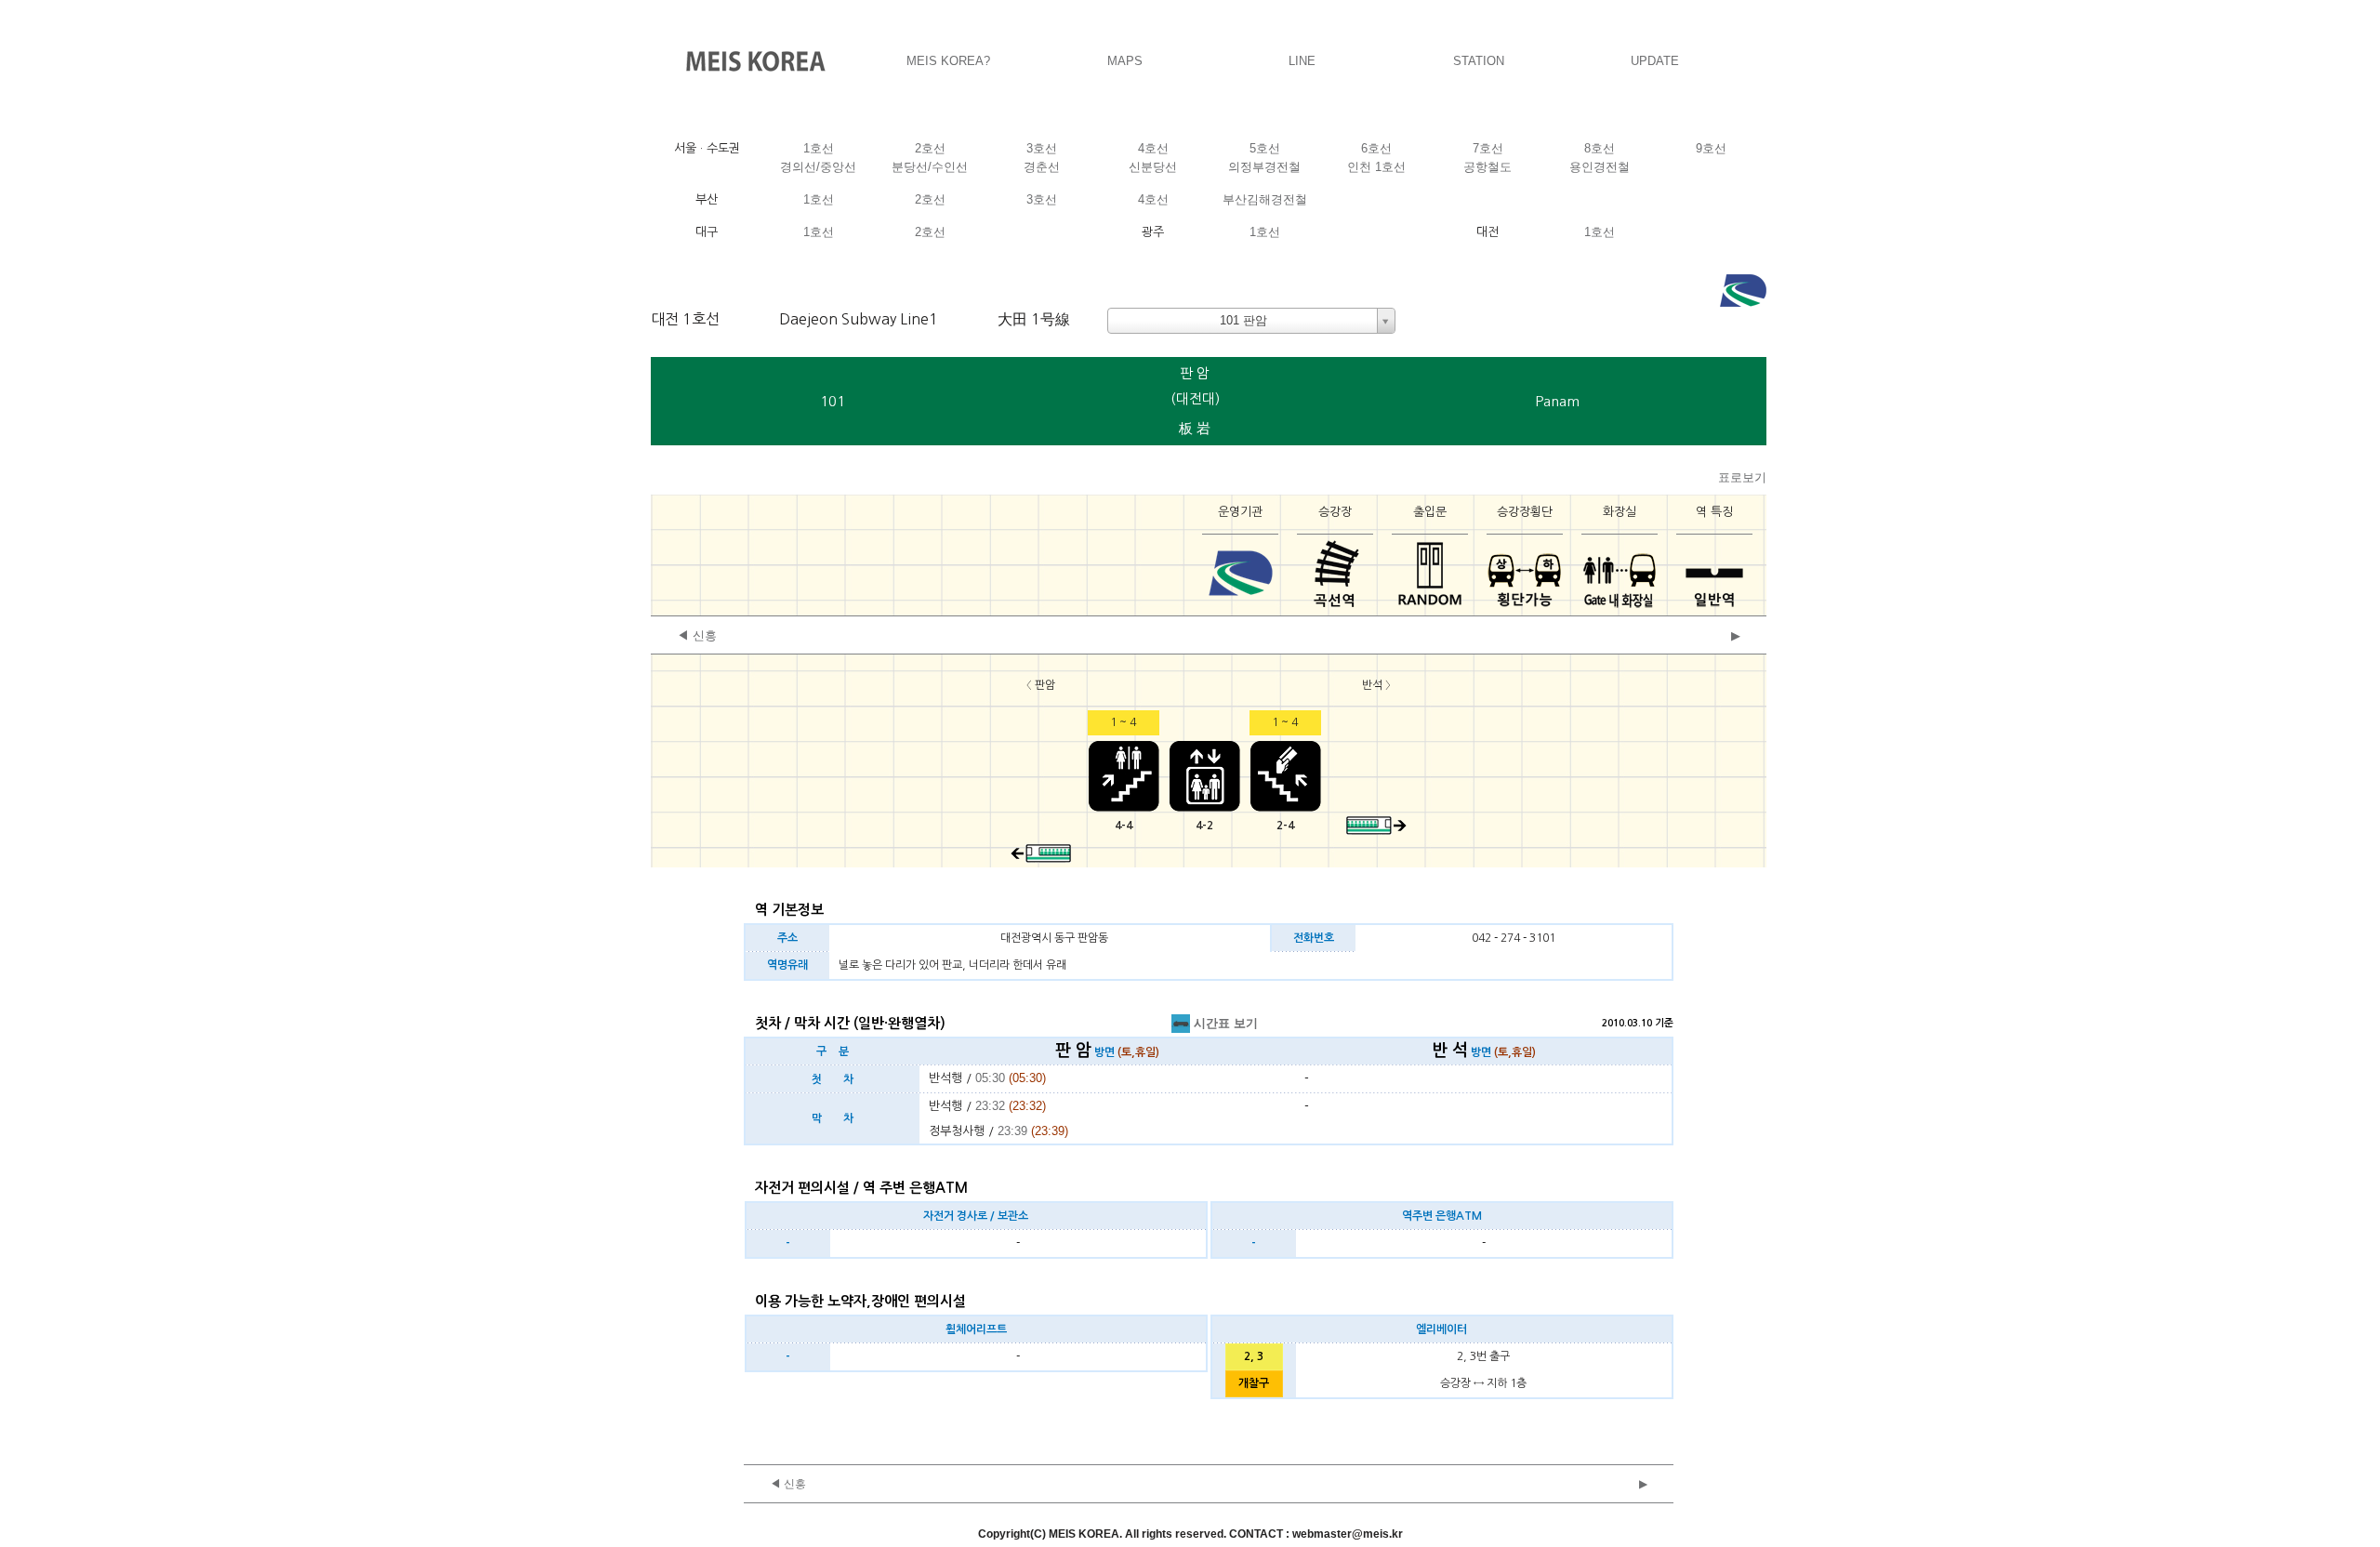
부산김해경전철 (1265, 199)
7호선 (1488, 148)
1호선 (819, 148)
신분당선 (1153, 167)
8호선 (1600, 148)
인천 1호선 (1376, 167)
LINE (1302, 61)
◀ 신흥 (697, 635)
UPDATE (1655, 61)
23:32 (990, 1106)
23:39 (1012, 1131)
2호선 (930, 148)
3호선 (1042, 148)
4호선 (1153, 148)
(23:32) (1027, 1106)
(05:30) (1027, 1078)
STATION (1479, 61)
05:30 (990, 1078)
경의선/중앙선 (818, 167)
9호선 (1711, 148)
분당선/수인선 (930, 167)
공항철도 (1487, 167)
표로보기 (1742, 477)
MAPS (1125, 61)
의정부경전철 (1264, 167)
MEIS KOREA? (948, 61)
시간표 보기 (1224, 1023)
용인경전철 (1600, 167)
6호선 (1376, 148)
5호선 (1265, 148)
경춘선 (1042, 167)
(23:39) (1050, 1131)
